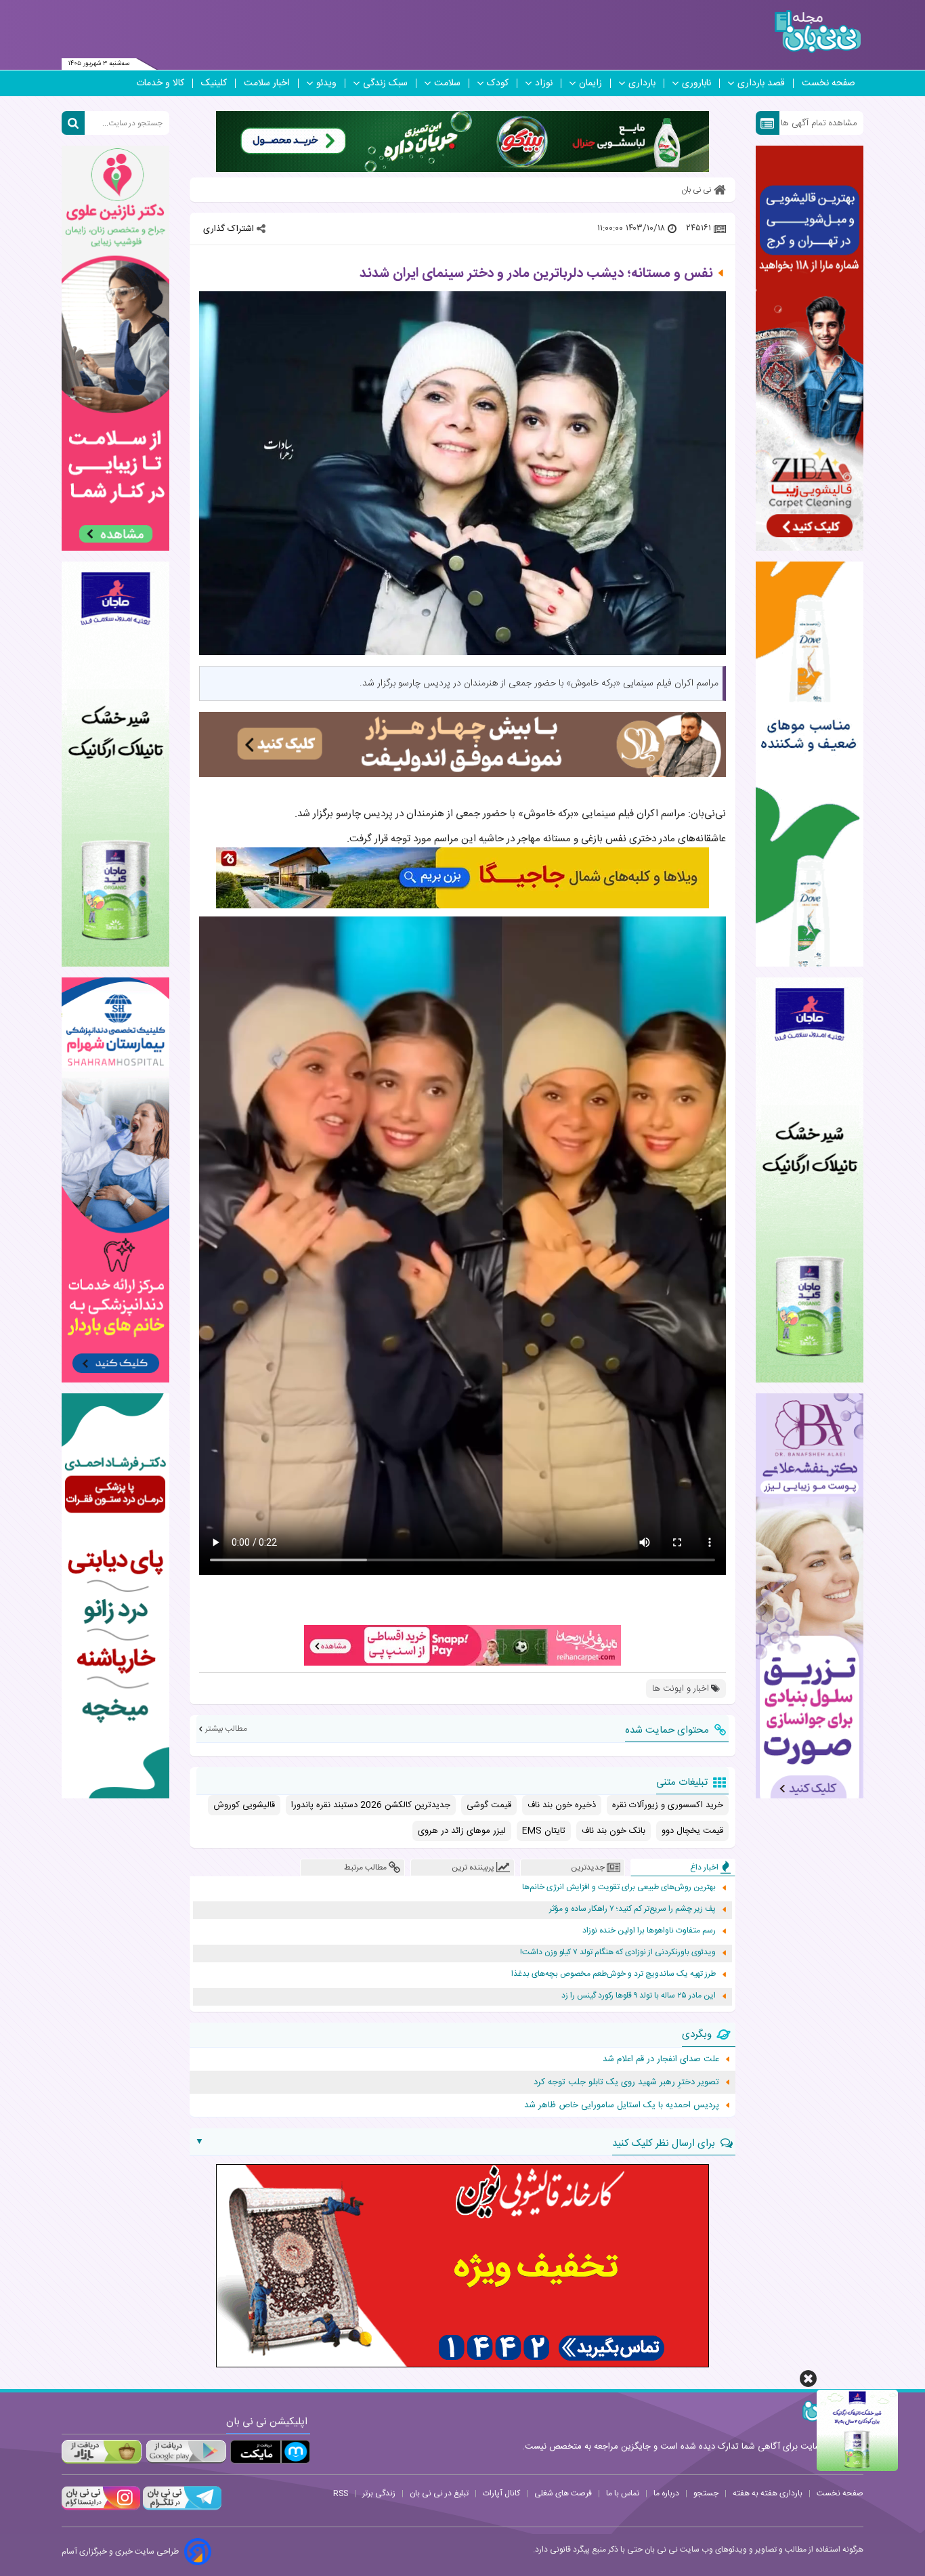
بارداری (642, 83)
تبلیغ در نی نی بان (439, 2493)
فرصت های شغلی (563, 2493)
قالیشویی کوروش (244, 1805)
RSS (341, 2493)
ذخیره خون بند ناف (562, 1805)
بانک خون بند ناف (614, 1831)
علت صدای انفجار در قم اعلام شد (661, 2059)
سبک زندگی (385, 83)
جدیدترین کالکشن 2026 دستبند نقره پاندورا (371, 1805)
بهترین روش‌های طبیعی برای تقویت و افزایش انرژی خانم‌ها (619, 1887)
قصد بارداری (761, 83)
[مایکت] (270, 2452)
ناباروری (696, 83)
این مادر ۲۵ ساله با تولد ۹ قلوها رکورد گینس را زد (639, 1996)
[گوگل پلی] (186, 2452)
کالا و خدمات (160, 83)
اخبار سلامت (267, 83)
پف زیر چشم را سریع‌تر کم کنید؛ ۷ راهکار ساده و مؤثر (632, 1909)
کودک (498, 83)
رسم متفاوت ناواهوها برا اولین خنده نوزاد (649, 1931)
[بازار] (102, 2452)
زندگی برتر (379, 2493)
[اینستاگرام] (101, 2508)
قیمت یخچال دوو (692, 1831)
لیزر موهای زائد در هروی (462, 1831)
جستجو (706, 2493)
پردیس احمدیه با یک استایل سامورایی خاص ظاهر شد (622, 2105)
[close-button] (808, 2379)
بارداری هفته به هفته (768, 2493)
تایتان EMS (544, 1831)
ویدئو (326, 83)
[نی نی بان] (818, 31)
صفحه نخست (829, 83)
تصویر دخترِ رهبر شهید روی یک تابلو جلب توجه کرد (626, 2082)
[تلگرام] (181, 2508)
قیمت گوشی (489, 1805)
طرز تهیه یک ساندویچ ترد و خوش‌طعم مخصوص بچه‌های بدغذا (614, 1974)
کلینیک (214, 83)
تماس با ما (623, 2493)
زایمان (590, 83)
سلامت (447, 83)
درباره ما (666, 2493)
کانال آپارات (501, 2493)
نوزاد (544, 83)
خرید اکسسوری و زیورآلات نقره (668, 1805)
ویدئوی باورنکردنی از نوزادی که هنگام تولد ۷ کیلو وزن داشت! (618, 1952)
